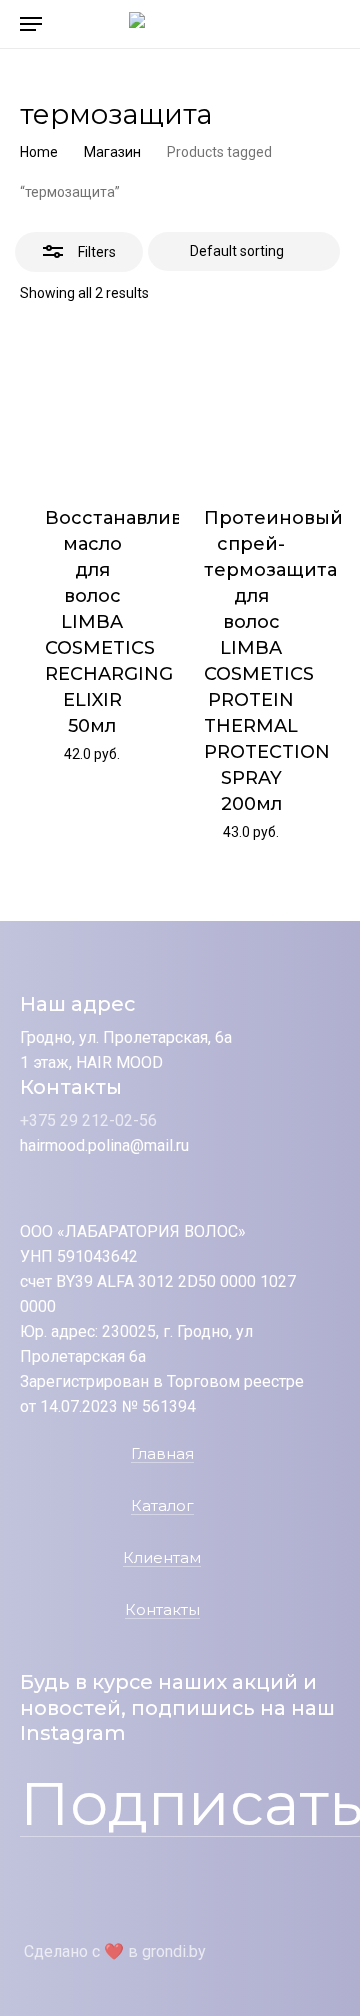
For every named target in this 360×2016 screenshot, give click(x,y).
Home (39, 152)
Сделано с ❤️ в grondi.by (115, 1951)
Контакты (162, 1610)
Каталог (162, 1506)
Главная (162, 1454)
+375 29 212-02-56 (88, 1120)
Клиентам (162, 1558)
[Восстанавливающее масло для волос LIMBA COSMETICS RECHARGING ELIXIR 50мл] (92, 408)
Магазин (112, 152)
